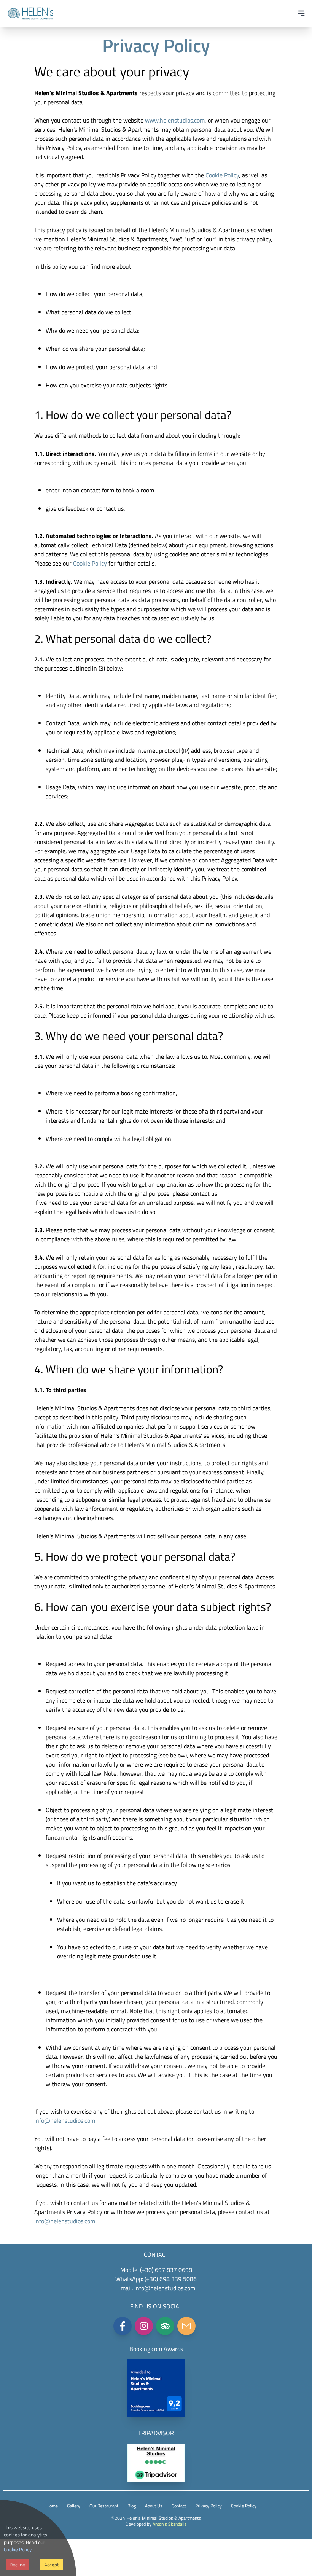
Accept (52, 2565)
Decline (17, 2565)
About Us (154, 2506)
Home (52, 2506)
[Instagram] (144, 2326)
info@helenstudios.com (65, 2120)
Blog (132, 2506)
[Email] (186, 2326)
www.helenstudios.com (175, 120)
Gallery (74, 2506)
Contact (179, 2506)
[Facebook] (123, 2326)
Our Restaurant (104, 2506)
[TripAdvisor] (165, 2326)
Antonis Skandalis (170, 2524)
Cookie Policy (18, 2549)
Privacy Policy (209, 2506)
